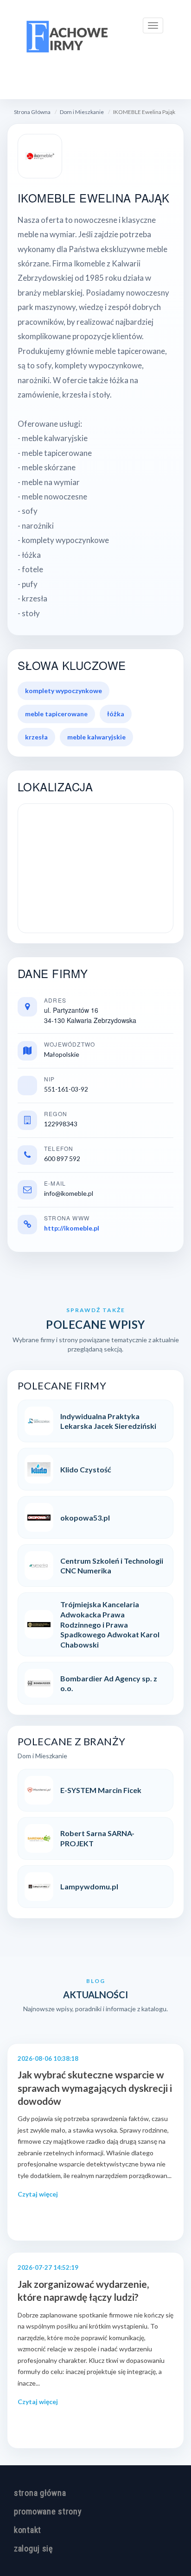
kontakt (28, 2530)
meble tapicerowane (56, 714)
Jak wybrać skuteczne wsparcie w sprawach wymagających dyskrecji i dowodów (95, 2088)
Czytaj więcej (38, 2194)
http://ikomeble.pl (72, 1228)
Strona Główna (32, 112)
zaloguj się (33, 2548)
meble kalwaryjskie (96, 737)
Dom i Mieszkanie (82, 112)
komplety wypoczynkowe (64, 691)
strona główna (40, 2493)
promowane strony (48, 2511)
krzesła (36, 737)
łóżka (116, 714)
